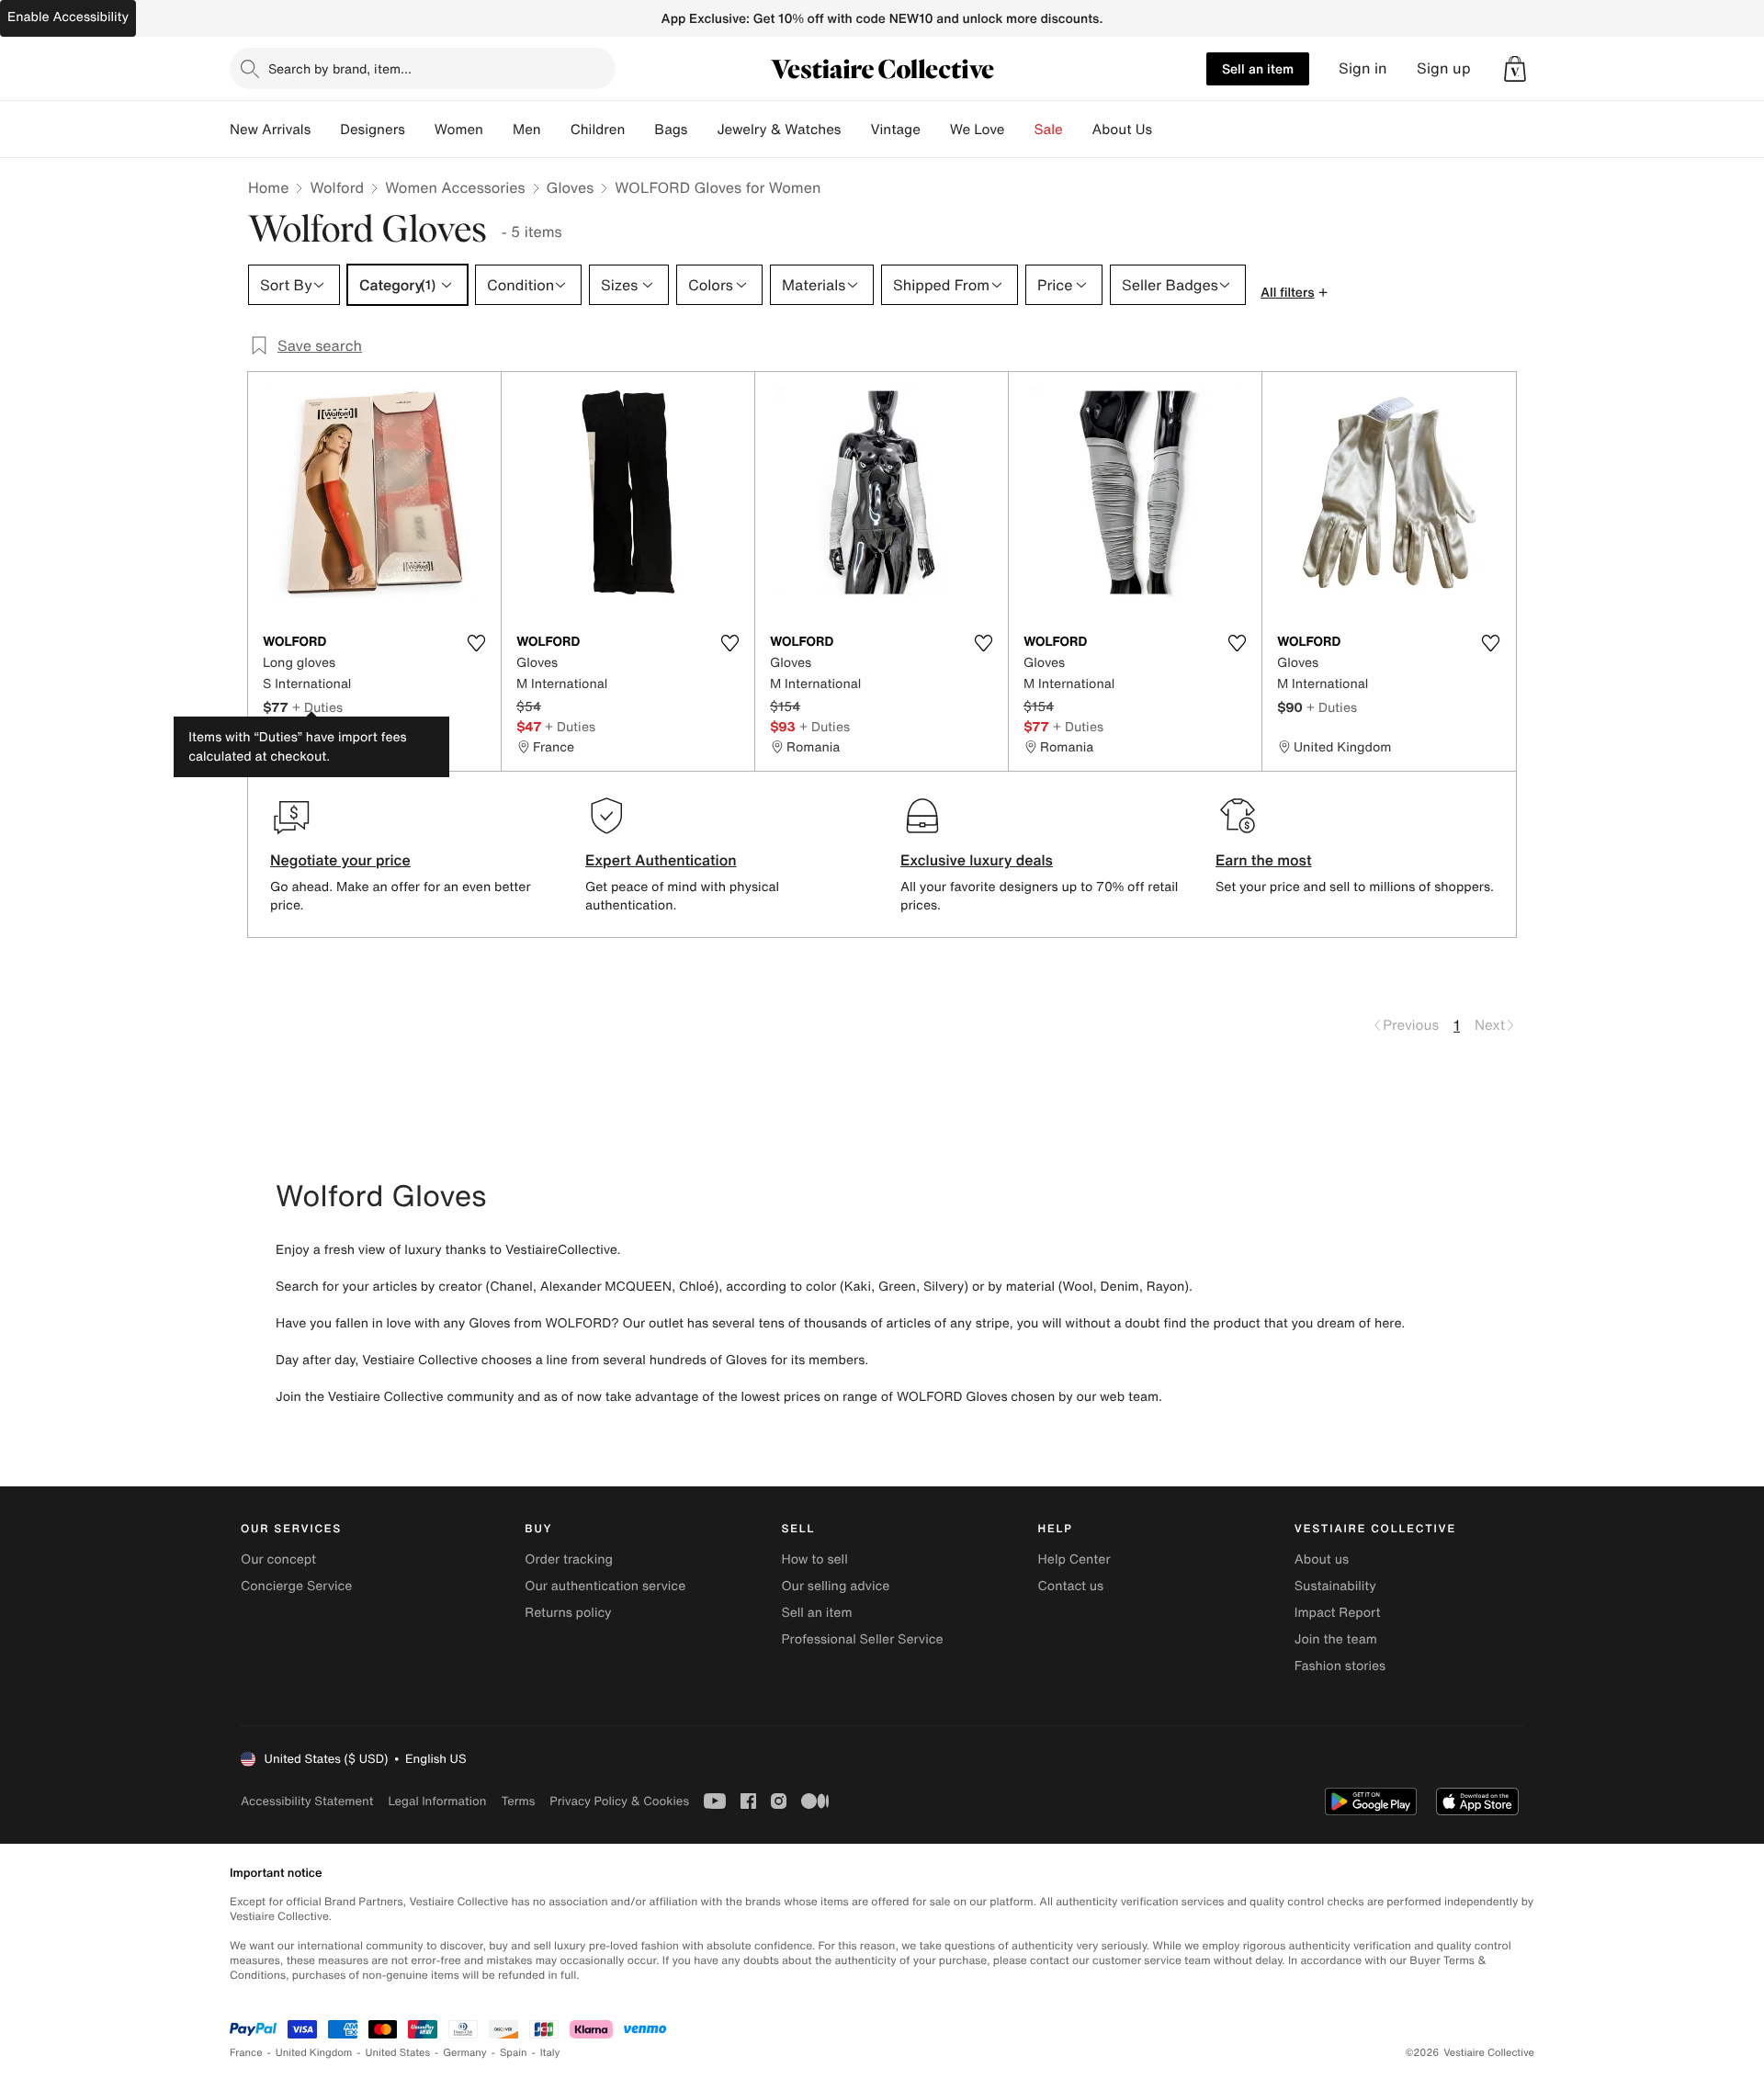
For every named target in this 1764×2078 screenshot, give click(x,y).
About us (1322, 1559)
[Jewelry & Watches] (855, 130)
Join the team (1336, 1639)
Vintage (895, 130)
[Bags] (702, 130)
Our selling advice (835, 1586)
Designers (373, 130)
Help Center (1074, 1559)
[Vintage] (935, 130)
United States (398, 2053)
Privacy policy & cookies (619, 1801)
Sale (1049, 130)
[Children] (639, 130)
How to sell (814, 1559)
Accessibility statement (307, 1801)
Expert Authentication (661, 860)
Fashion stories (1340, 1666)
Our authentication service (605, 1586)
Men (527, 130)
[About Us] (1167, 130)
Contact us (1071, 1586)
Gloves (571, 187)
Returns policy (568, 1613)
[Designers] (420, 130)
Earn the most (1264, 860)
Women (459, 130)
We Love (978, 130)
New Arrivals (270, 130)
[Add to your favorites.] (476, 643)
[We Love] (1020, 130)
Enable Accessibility (68, 17)
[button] (1515, 69)
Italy (550, 2053)
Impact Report (1338, 1613)
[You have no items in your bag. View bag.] (1515, 69)
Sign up (1444, 68)
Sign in (1363, 68)
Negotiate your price (340, 860)
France (246, 2053)
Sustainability (1335, 1586)
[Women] (498, 130)
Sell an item (1258, 68)
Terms (518, 1801)
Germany (465, 2053)
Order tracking (569, 1559)
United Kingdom (314, 2053)
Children (598, 130)
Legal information (437, 1801)
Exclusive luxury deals (977, 860)
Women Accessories (455, 187)
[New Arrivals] (325, 130)
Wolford (337, 187)
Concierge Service (296, 1586)
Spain (514, 2053)
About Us (1122, 130)
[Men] (556, 130)
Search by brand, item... (340, 68)
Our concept (278, 1559)
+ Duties (317, 707)
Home (268, 187)
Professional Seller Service (862, 1639)
